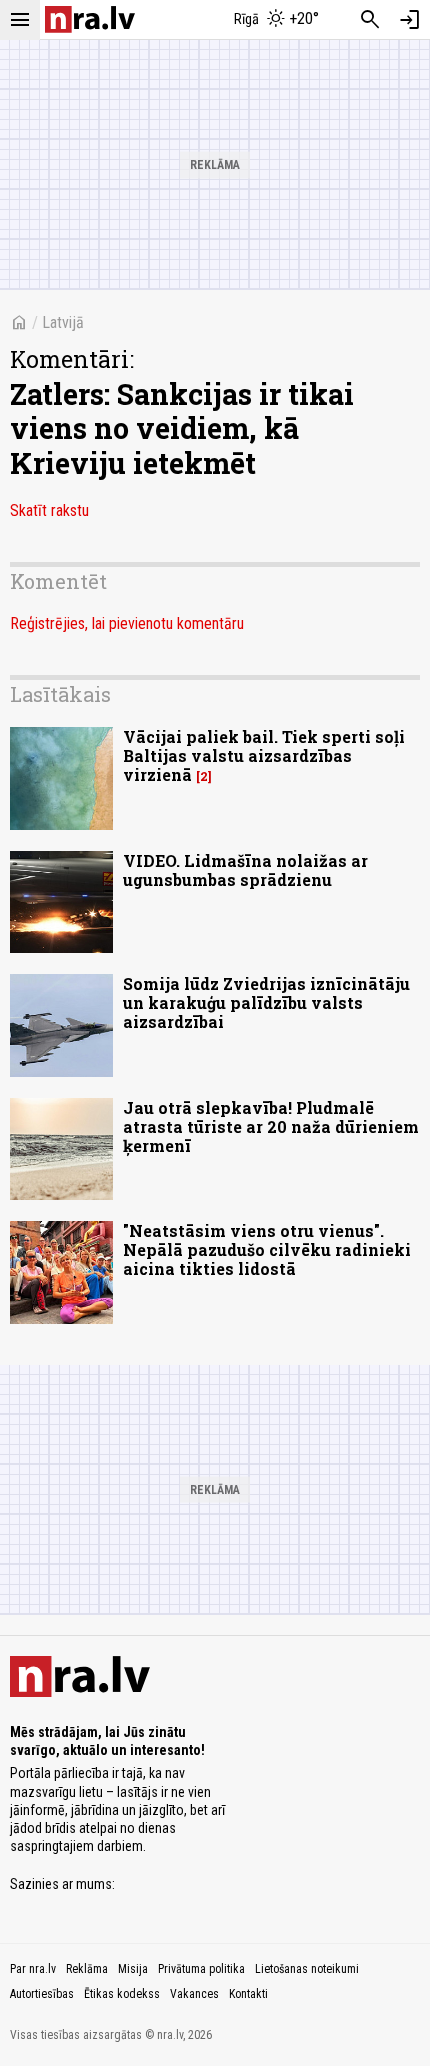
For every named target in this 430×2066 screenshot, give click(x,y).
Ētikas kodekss (122, 1994)
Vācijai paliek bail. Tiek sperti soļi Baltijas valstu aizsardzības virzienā (264, 755)
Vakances (194, 1994)
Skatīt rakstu (49, 510)
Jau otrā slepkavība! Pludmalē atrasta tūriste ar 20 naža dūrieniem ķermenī (271, 1126)
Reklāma (87, 1969)
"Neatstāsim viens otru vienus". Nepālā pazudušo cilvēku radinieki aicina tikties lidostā (267, 1249)
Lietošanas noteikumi (307, 1969)
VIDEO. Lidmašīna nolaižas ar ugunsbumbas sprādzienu (245, 870)
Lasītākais (60, 694)
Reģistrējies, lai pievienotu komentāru (127, 623)
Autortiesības (42, 1994)
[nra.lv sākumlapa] (90, 19)
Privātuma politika (201, 1969)
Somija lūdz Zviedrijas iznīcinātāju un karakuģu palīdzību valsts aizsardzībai (266, 1002)
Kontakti (248, 1994)
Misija (133, 1969)
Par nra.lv (33, 1969)
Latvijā (63, 322)
